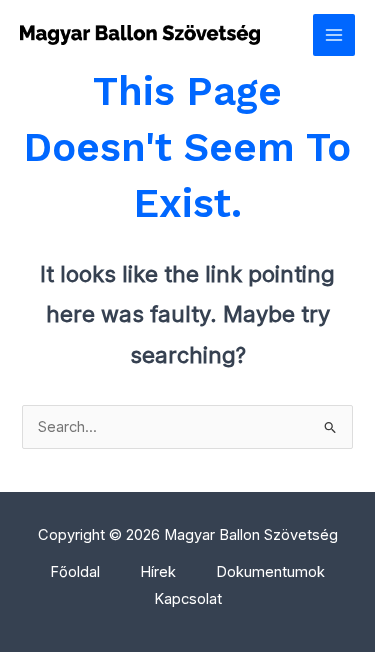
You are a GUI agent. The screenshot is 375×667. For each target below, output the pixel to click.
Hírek (158, 572)
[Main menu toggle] (334, 35)
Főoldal (75, 572)
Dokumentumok (270, 572)
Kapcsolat (188, 599)
